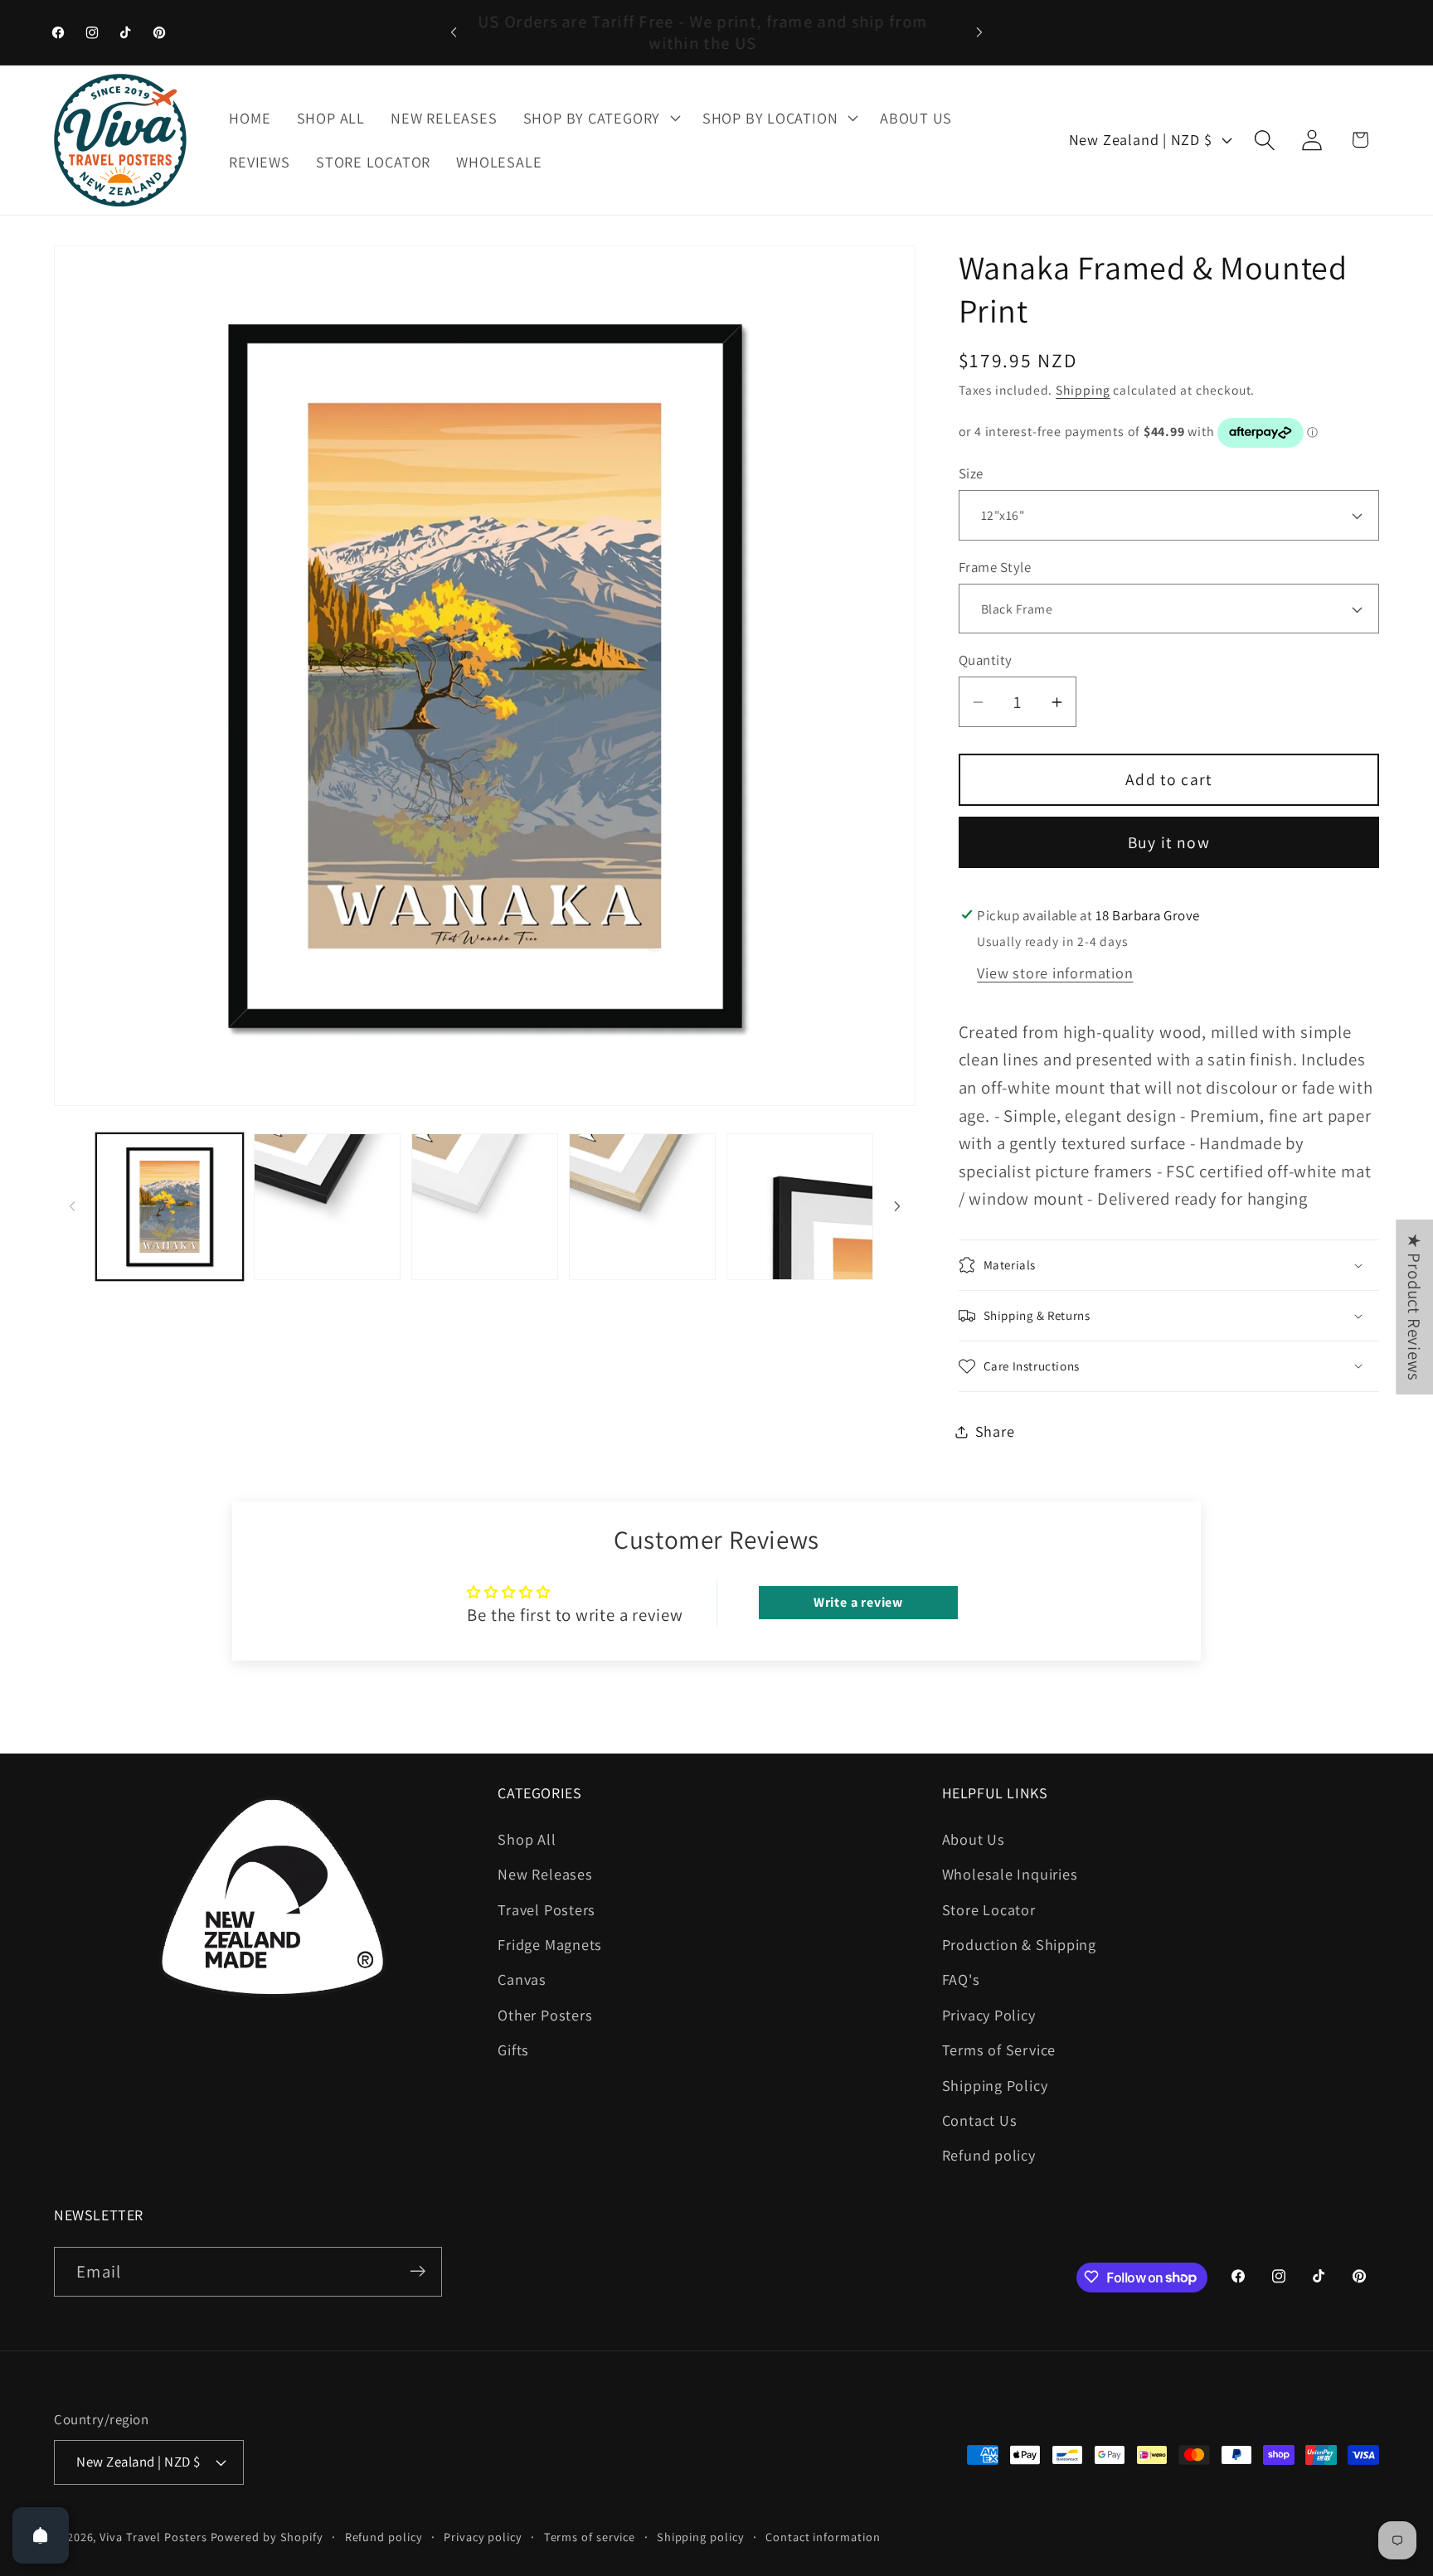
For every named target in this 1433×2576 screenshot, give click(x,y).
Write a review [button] (858, 1602)
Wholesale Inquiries (1010, 1874)
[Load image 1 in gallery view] (170, 1207)
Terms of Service (999, 2050)
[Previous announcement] (454, 32)
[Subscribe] (418, 2271)
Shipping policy (701, 2536)
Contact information (823, 2536)
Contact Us (980, 2120)
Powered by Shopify (267, 2536)
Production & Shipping (1019, 1944)
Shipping (1083, 390)
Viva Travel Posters (153, 2536)
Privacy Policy (989, 2014)
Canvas (522, 1979)
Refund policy (989, 2155)
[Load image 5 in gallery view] (485, 1207)
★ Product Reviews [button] (1414, 1306)
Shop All (527, 1838)
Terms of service (590, 2536)
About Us (974, 1838)
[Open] (41, 2535)
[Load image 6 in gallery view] (642, 1207)
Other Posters (545, 2014)
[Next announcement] (979, 32)
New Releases (545, 1874)
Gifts (513, 2050)
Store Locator (989, 1909)
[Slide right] (897, 1206)
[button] (600, 118)
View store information (1055, 973)
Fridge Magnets (550, 1944)
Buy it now (1169, 842)
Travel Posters (546, 1909)
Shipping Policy (995, 2084)
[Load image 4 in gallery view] (327, 1207)
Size (971, 473)
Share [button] (995, 1431)
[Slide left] (72, 1206)
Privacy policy (483, 2536)
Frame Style (995, 567)
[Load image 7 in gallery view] (800, 1207)
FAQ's (961, 1979)
